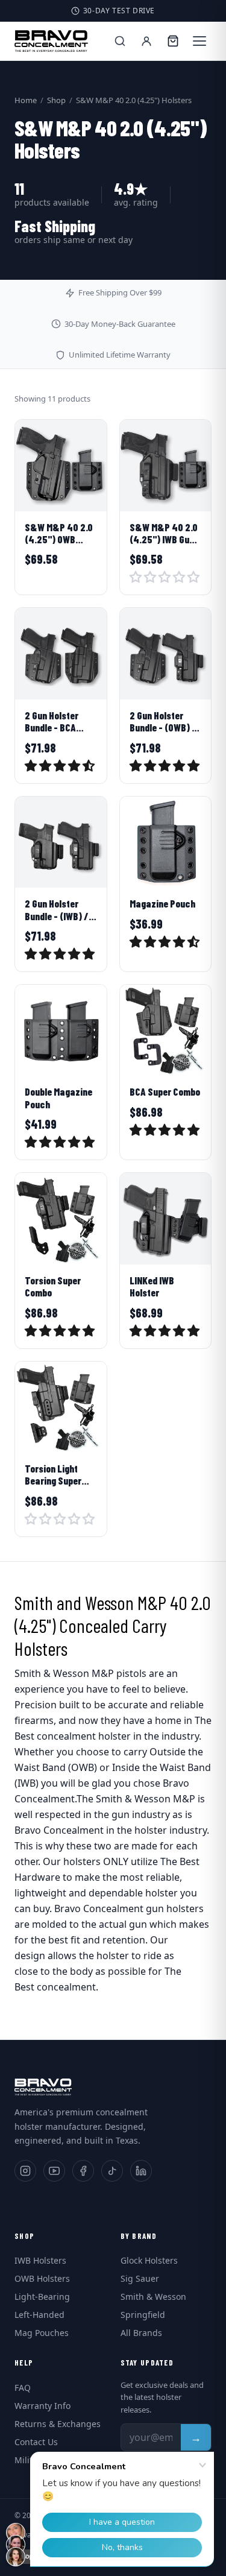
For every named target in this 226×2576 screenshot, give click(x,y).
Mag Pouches (42, 2333)
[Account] (146, 41)
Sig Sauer (140, 2278)
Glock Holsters (149, 2260)
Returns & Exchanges (58, 2424)
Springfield (143, 2315)
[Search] (120, 41)
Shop (56, 100)
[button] (165, 579)
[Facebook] (83, 2171)
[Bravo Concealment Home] (51, 41)
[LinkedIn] (141, 2171)
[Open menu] (199, 41)
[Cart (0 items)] (173, 41)
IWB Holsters (40, 2260)
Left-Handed (39, 2315)
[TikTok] (112, 2171)
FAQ (23, 2388)
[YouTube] (54, 2171)
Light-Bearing (42, 2297)
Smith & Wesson (153, 2297)
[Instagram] (25, 2171)
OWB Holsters (42, 2278)
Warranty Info (42, 2406)
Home (26, 100)
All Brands (141, 2333)
